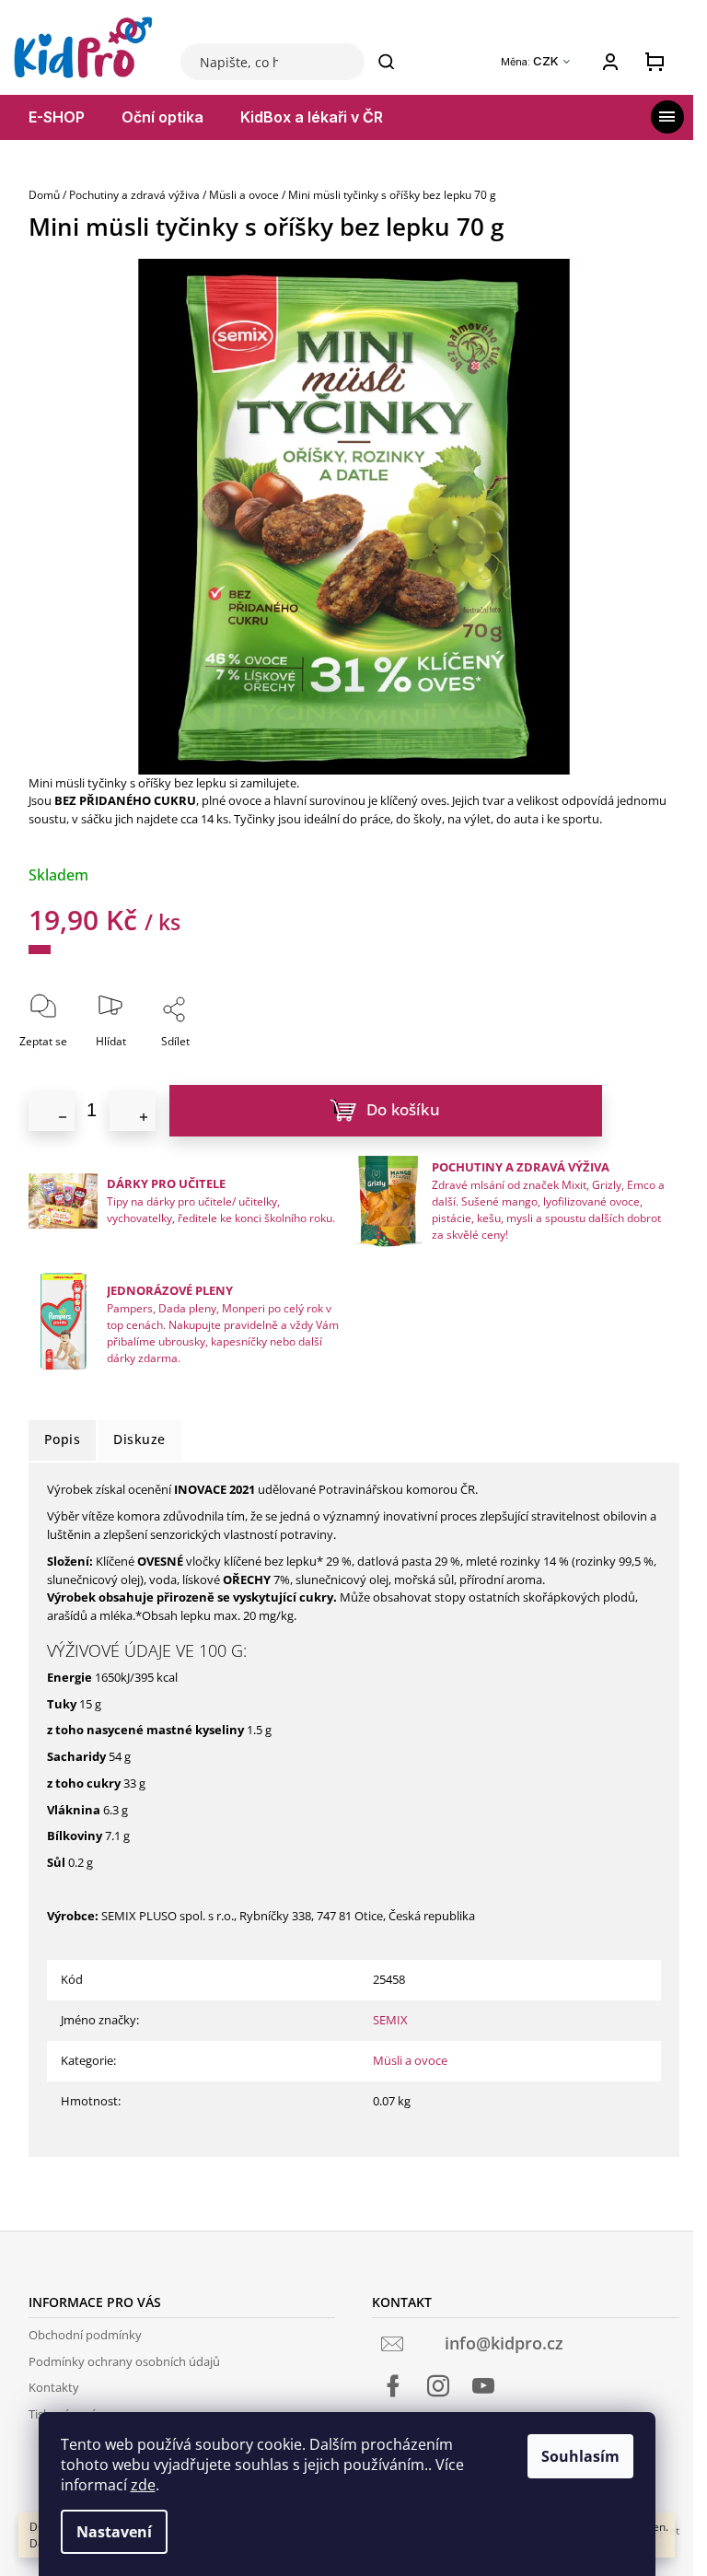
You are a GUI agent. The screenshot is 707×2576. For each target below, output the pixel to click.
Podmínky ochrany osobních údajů (124, 2361)
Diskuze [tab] (139, 1439)
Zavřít (226, 1067)
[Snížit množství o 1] (52, 1111)
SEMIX (390, 2020)
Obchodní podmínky (85, 2335)
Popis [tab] (63, 1439)
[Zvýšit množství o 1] (133, 1111)
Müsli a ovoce (410, 2060)
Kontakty (54, 2387)
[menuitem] (57, 117)
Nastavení (114, 2532)
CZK (547, 61)
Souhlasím (580, 2456)
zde (143, 2485)
